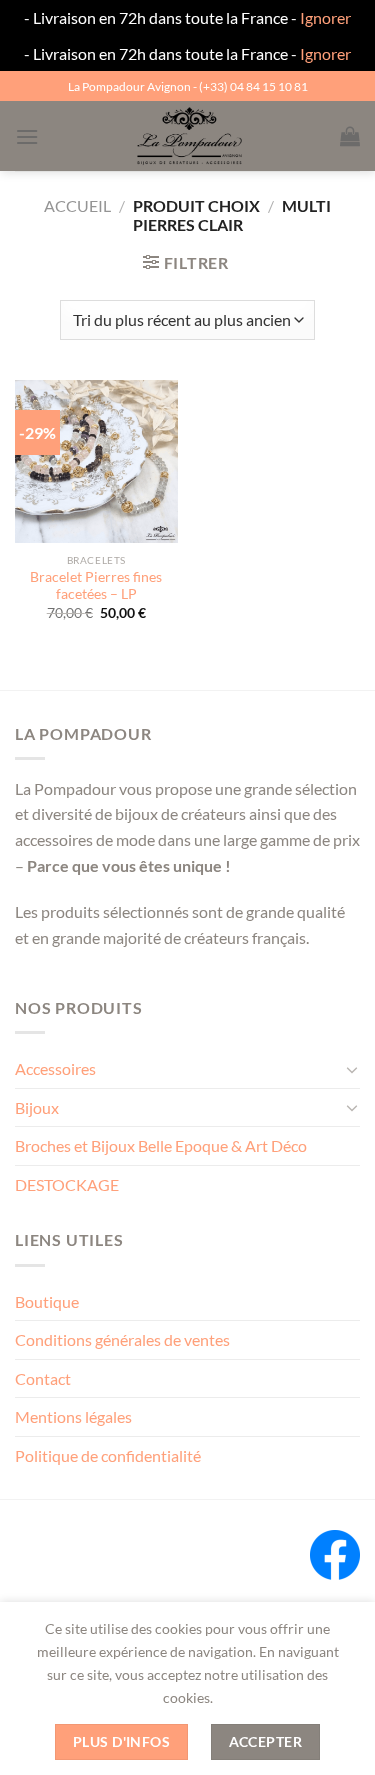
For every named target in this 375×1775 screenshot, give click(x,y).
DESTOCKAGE (67, 1184)
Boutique (47, 1301)
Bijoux (37, 1107)
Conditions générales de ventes (122, 1339)
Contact (43, 1378)
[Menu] (27, 136)
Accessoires (55, 1068)
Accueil (77, 205)
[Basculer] (352, 1069)
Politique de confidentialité (108, 1455)
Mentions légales (73, 1416)
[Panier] (350, 136)
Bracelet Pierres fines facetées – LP (96, 586)
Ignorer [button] (325, 17)
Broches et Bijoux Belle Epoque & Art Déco (161, 1145)
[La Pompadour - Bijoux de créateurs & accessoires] (189, 136)
